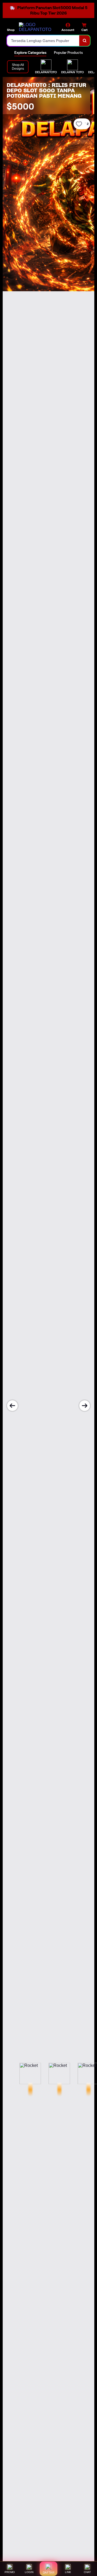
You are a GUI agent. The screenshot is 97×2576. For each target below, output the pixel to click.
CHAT (87, 2572)
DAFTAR (49, 2573)
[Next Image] (85, 1406)
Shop (11, 30)
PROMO (10, 2572)
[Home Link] (39, 27)
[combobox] (43, 41)
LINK (68, 2572)
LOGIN (29, 2572)
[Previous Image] (12, 1406)
